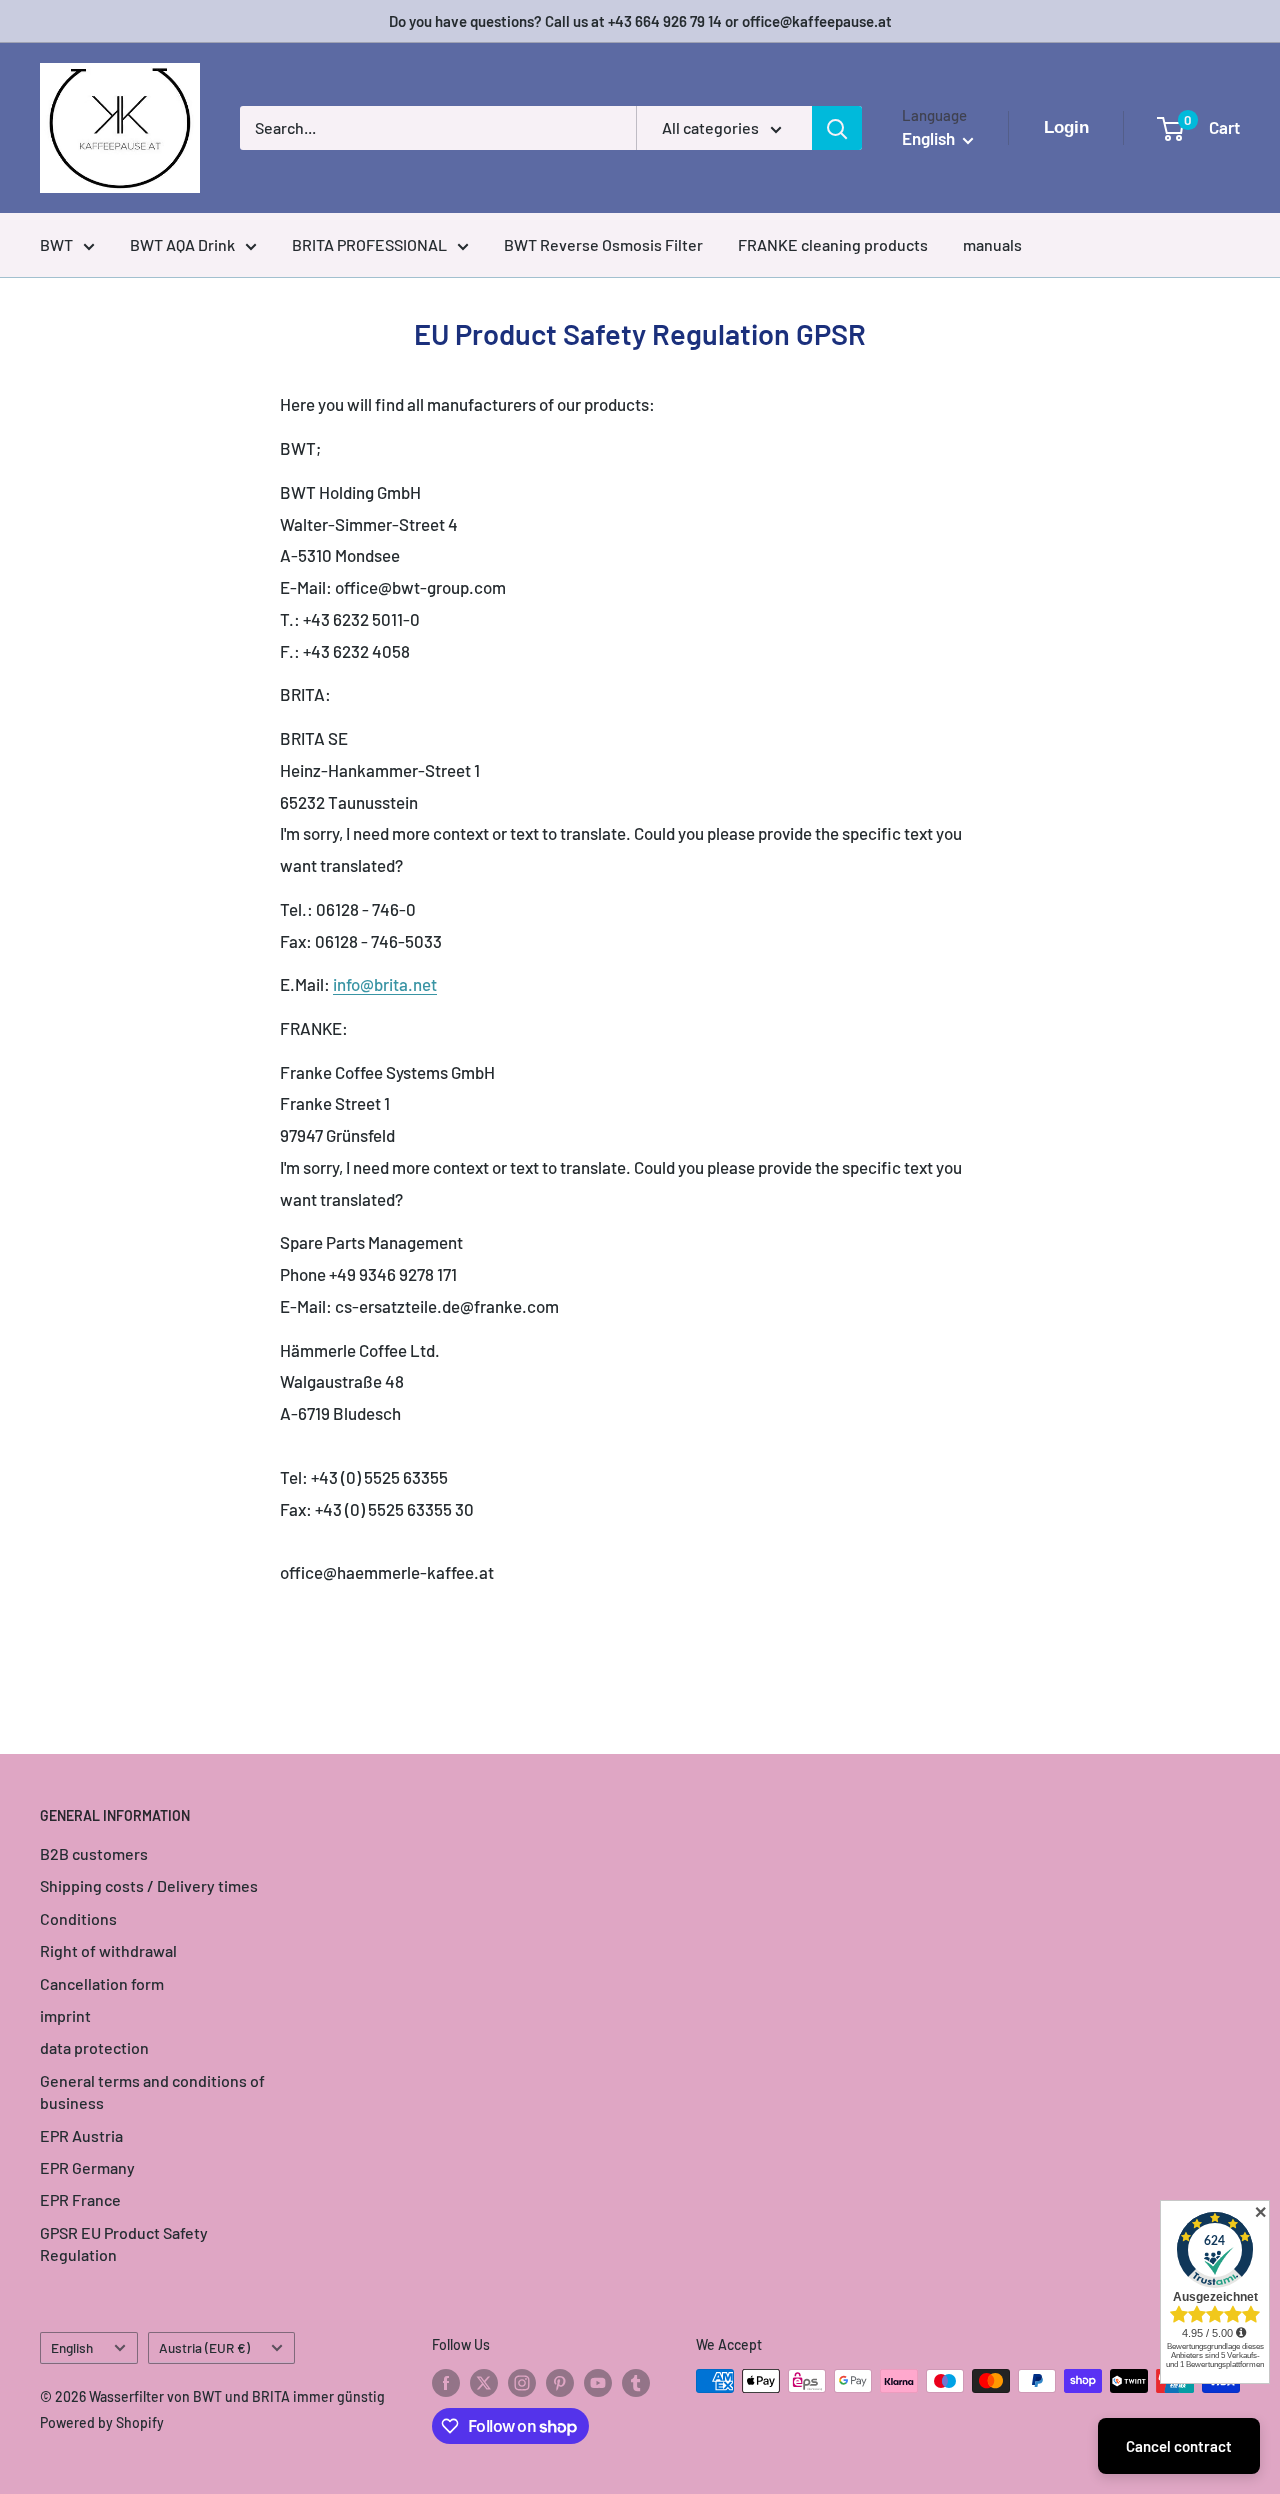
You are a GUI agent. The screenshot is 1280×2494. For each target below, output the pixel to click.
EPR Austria (81, 2135)
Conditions (78, 1918)
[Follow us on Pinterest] (560, 2383)
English (72, 2347)
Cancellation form (102, 1983)
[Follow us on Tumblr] (636, 2383)
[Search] (837, 128)
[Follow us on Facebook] (446, 2383)
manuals (992, 244)
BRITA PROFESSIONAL (369, 244)
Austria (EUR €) (204, 2347)
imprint (65, 2015)
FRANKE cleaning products (833, 244)
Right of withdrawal (108, 1950)
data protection (94, 2047)
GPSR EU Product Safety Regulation (124, 2243)
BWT (56, 244)
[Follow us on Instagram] (522, 2383)
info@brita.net (385, 984)
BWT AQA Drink (182, 244)
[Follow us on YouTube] (598, 2383)
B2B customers (94, 1853)
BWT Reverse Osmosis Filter (603, 244)
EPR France (80, 2199)
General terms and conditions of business (152, 2091)
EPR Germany (87, 2167)
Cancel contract (1179, 2446)
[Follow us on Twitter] (484, 2383)
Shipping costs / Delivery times (149, 1885)
